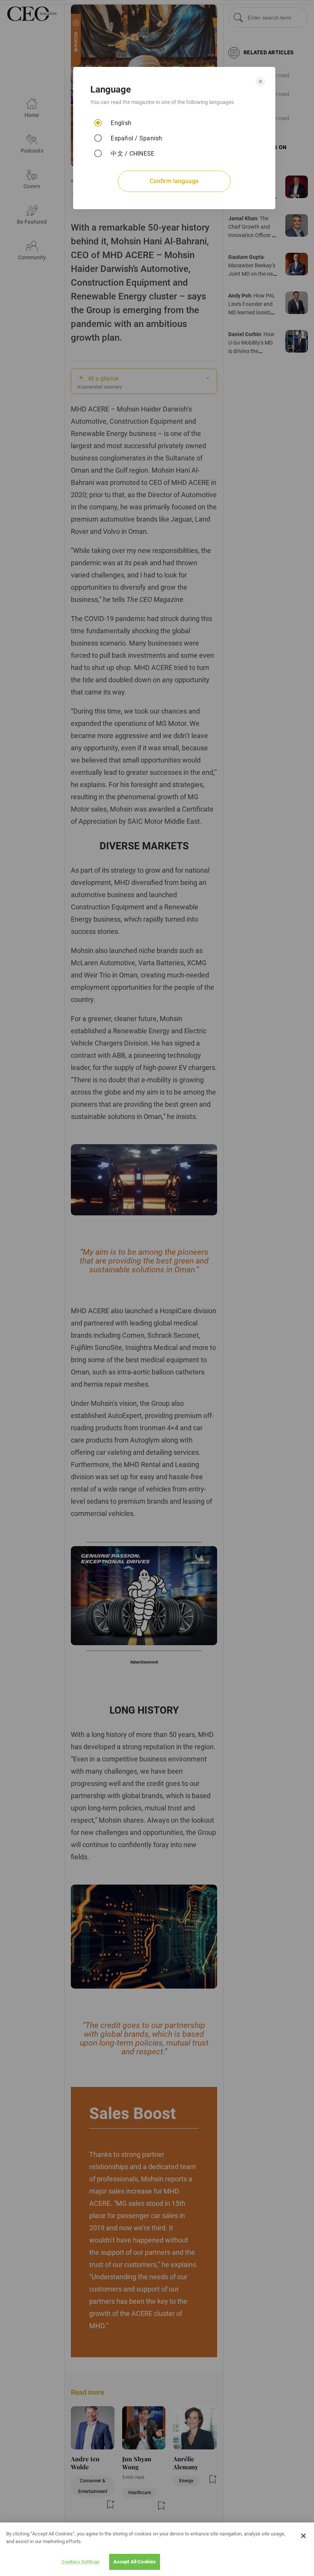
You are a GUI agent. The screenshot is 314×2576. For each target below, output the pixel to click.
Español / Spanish (136, 138)
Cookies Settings (81, 2562)
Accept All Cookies (135, 2562)
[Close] (303, 2536)
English (121, 123)
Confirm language (174, 181)
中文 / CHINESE (132, 154)
